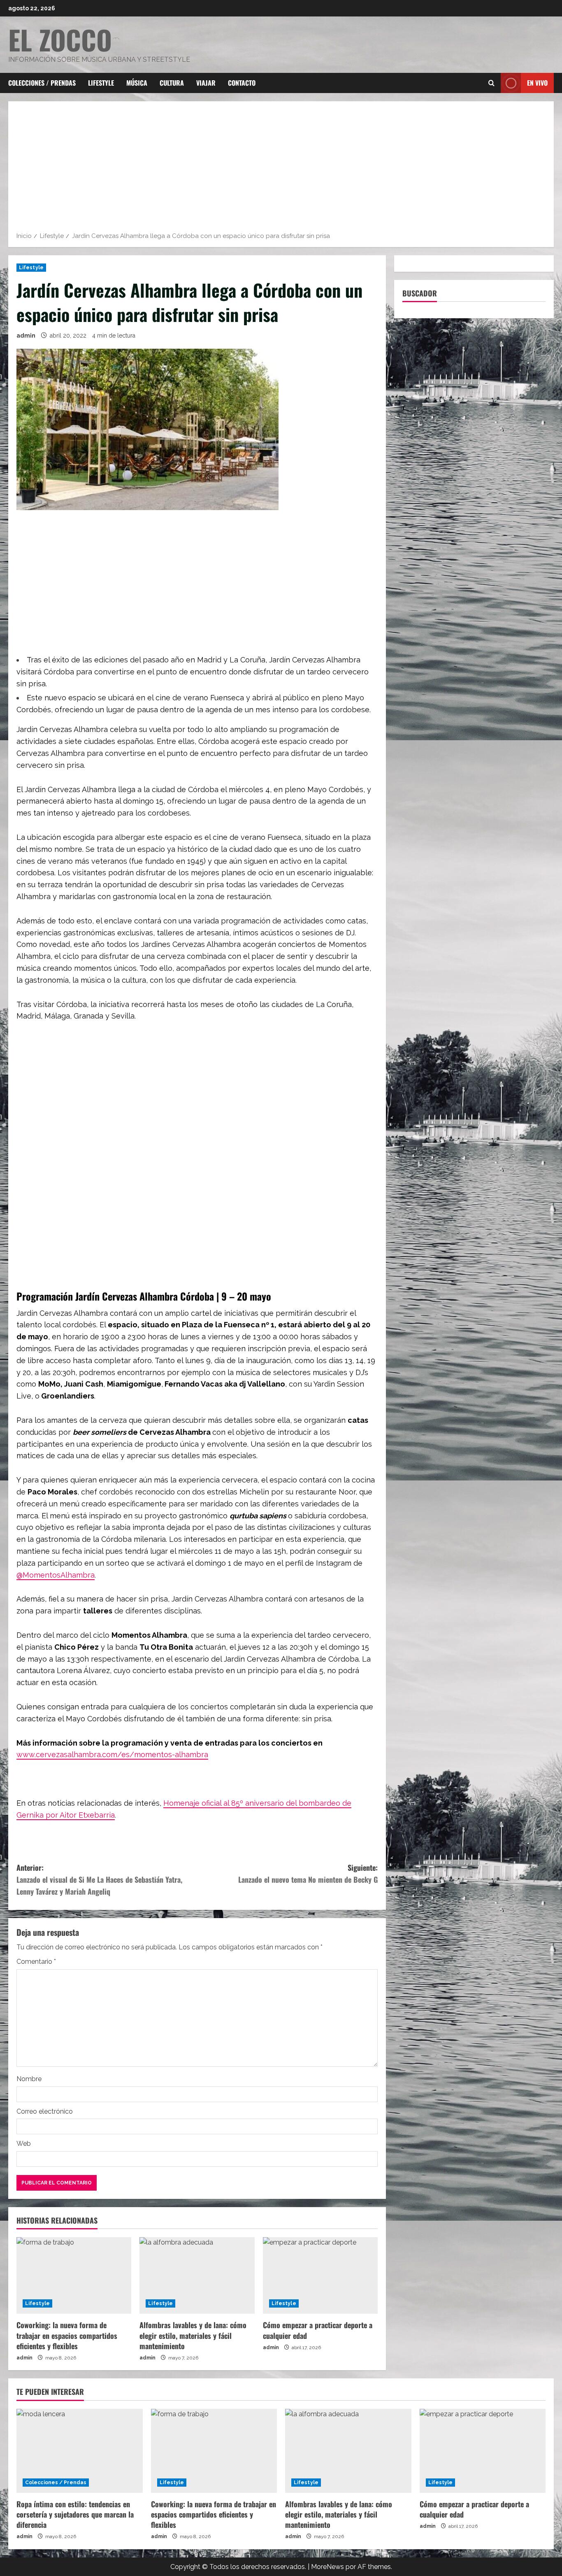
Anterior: (99, 1879)
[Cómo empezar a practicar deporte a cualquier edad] (320, 2275)
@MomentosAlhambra (56, 1575)
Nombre (29, 2079)
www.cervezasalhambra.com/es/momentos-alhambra (112, 1754)
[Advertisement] (281, 169)
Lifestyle (101, 83)
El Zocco (60, 39)
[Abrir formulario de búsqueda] (491, 83)
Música (137, 83)
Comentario (36, 1962)
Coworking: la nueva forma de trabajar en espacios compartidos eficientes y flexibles (67, 2335)
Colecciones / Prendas (42, 83)
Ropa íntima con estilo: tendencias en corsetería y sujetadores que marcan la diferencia (75, 2514)
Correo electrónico (45, 2111)
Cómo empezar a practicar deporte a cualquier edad (318, 2330)
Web (24, 2144)
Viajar (206, 83)
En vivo (537, 83)
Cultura (172, 83)
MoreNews (327, 2567)
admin (26, 336)
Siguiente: (308, 1873)
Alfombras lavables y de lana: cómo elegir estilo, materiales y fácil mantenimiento (193, 2335)
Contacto (242, 83)
